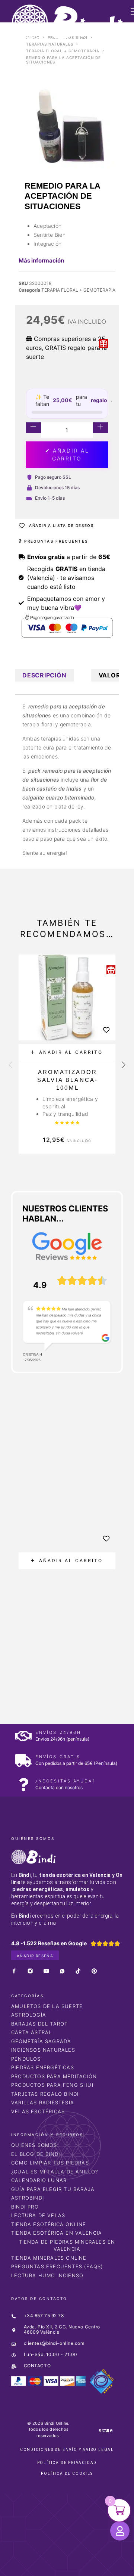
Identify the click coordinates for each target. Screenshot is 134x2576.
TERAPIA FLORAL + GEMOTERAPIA (63, 51)
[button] (67, 1053)
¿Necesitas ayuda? (65, 1781)
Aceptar (23, 2564)
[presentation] (10, 1065)
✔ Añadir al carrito (67, 454)
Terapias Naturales (50, 44)
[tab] (44, 675)
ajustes (95, 2550)
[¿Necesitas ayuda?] (23, 1784)
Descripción (44, 675)
